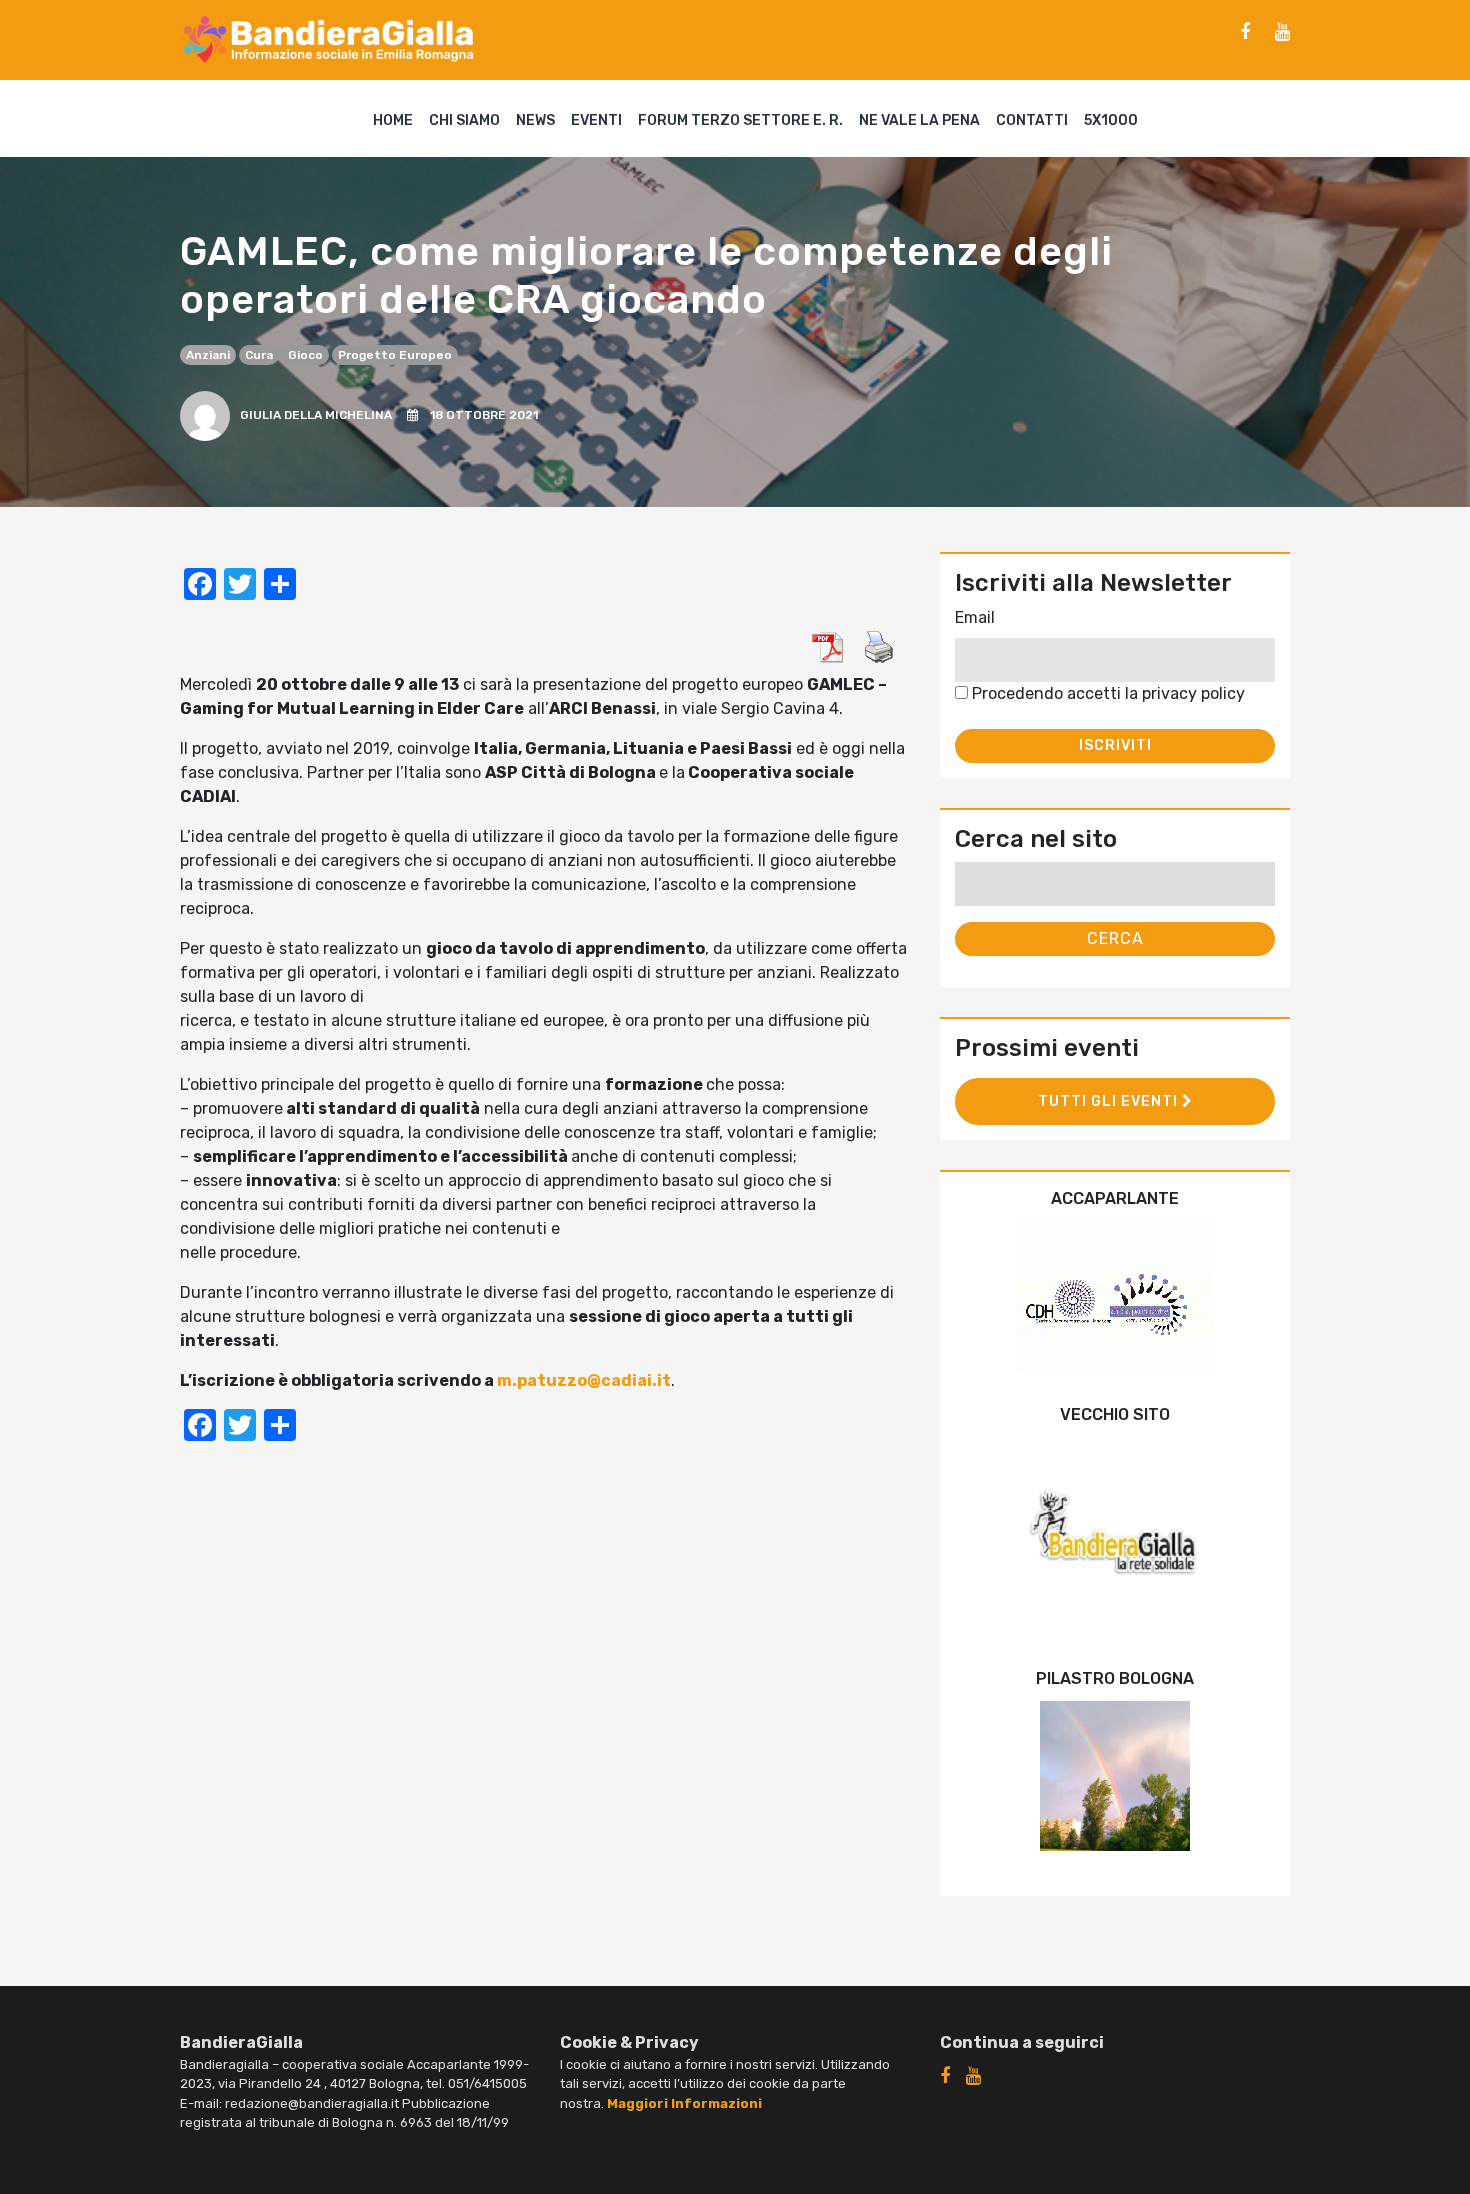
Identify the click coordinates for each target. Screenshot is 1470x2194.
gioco (305, 355)
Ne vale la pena (919, 120)
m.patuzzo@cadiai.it (584, 1380)
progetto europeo (395, 355)
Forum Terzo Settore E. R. (740, 120)
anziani (208, 355)
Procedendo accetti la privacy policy (1106, 693)
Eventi (596, 120)
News (535, 120)
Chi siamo (464, 120)
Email (975, 617)
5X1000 (1111, 120)
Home (393, 120)
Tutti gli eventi (1110, 1101)
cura (259, 355)
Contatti (1032, 120)
